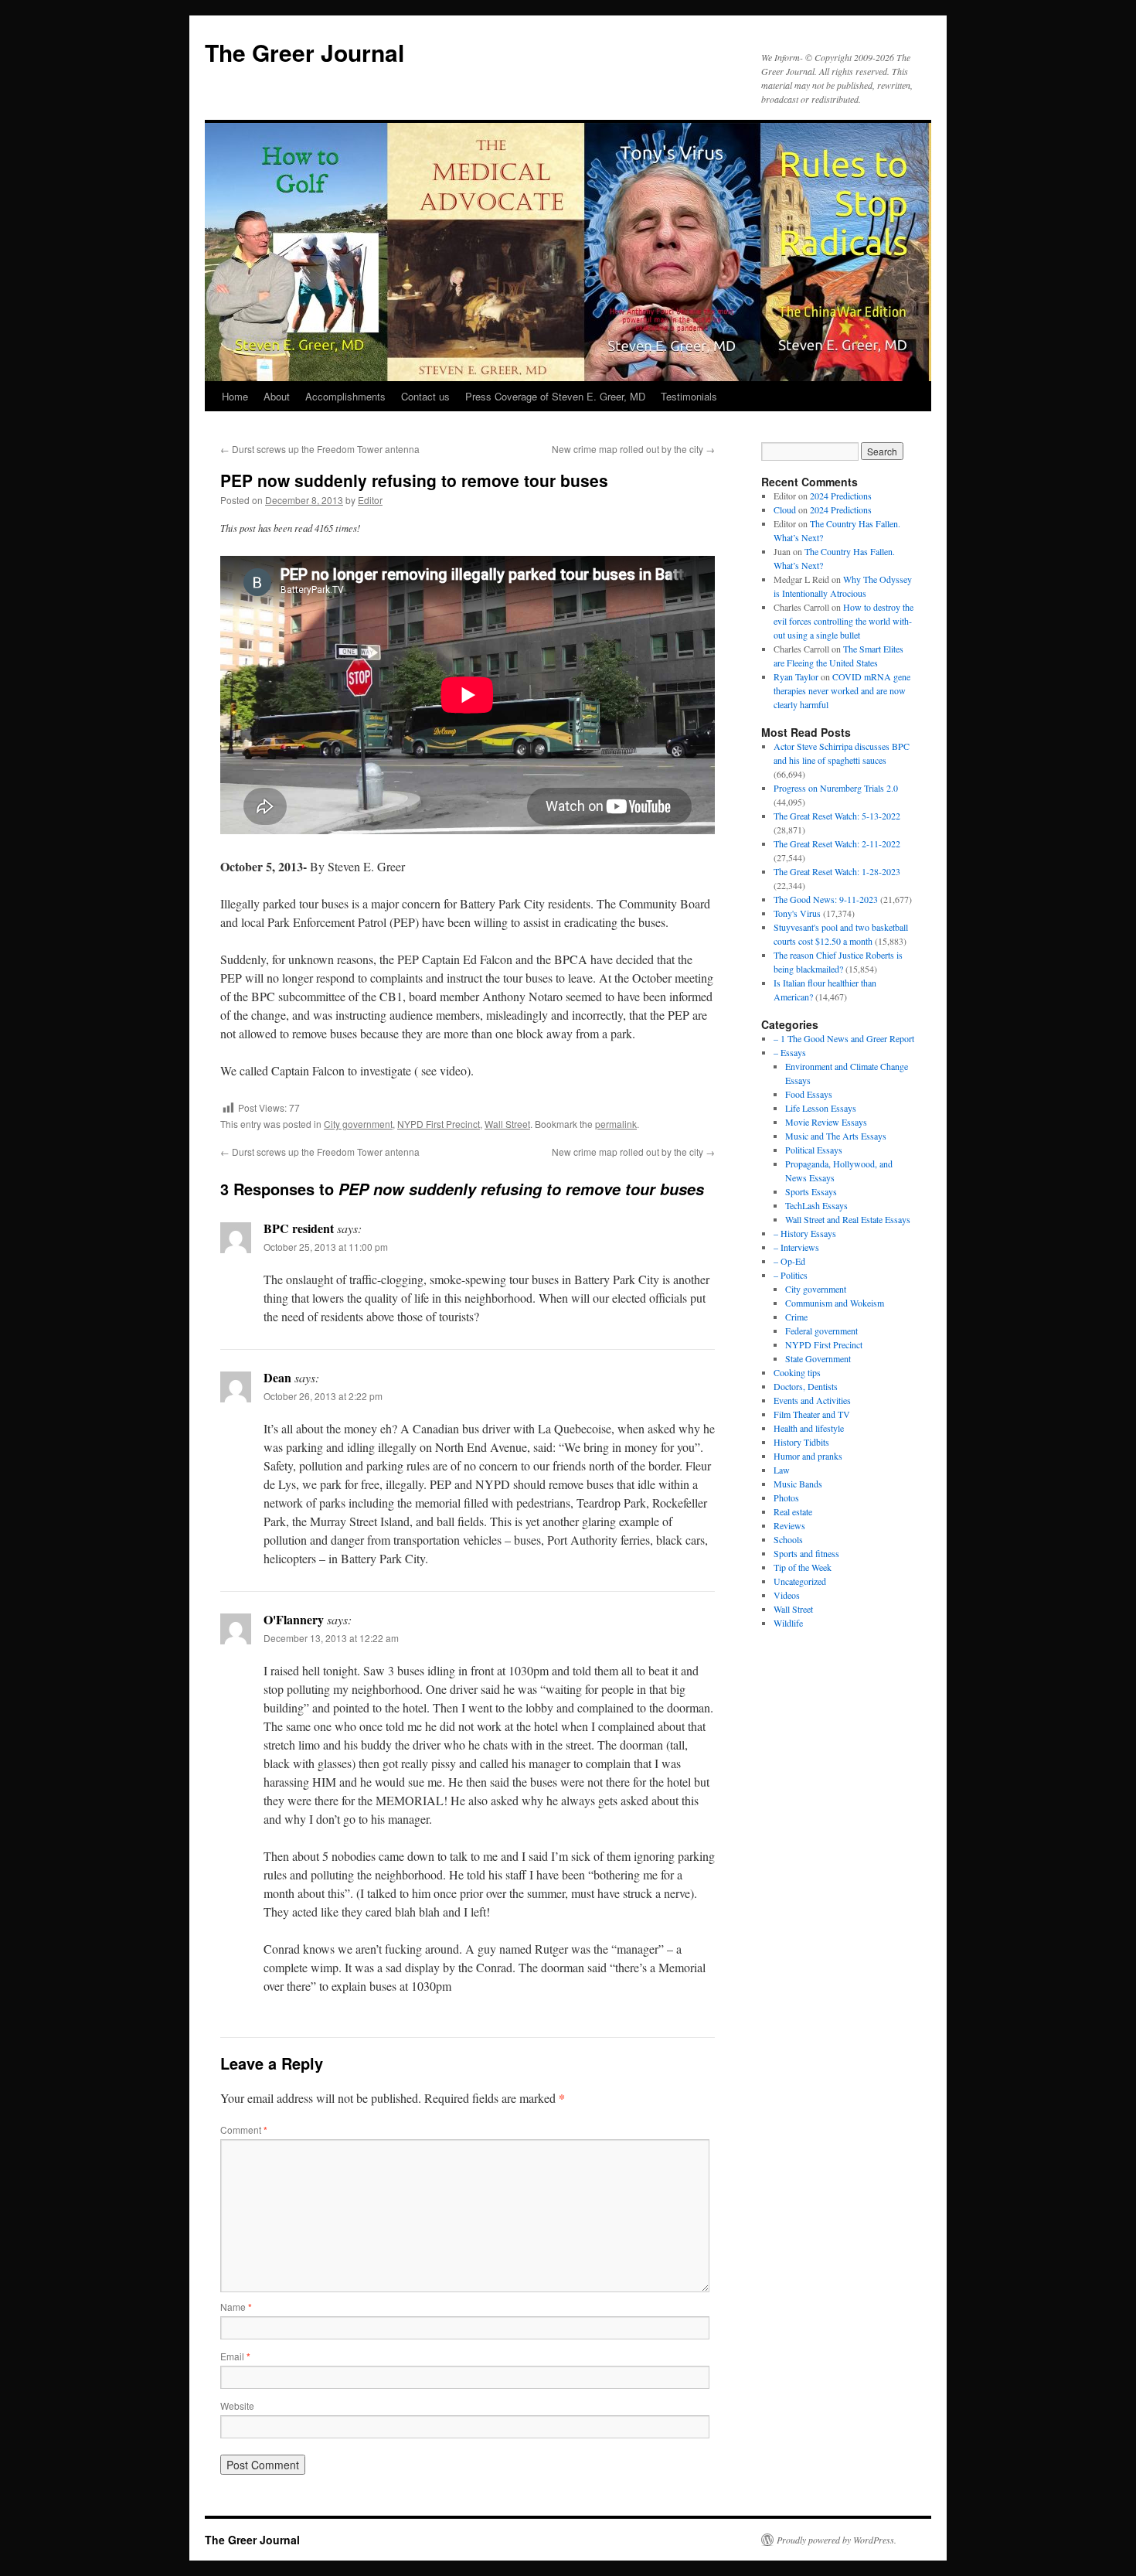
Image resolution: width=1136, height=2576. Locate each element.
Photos (786, 1498)
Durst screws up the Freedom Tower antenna (320, 449)
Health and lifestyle (809, 1428)
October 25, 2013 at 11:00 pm (326, 1247)
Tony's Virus (797, 913)
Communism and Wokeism (835, 1303)
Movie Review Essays (826, 1122)
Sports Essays (811, 1191)
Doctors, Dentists (806, 1386)
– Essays (790, 1052)
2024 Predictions (841, 496)
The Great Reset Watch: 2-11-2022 (837, 843)
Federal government (821, 1331)
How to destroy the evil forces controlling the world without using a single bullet (843, 621)
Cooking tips (797, 1372)
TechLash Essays (816, 1205)
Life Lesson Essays (821, 1108)
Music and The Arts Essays (836, 1136)
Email (235, 2356)
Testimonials (689, 396)
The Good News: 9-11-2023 (826, 899)
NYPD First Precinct (439, 1124)
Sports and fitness (806, 1553)
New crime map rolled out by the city (633, 449)
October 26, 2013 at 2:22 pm (323, 1396)
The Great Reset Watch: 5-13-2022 (837, 816)
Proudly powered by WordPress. (837, 2540)
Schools (788, 1539)
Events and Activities (812, 1400)
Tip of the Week (803, 1567)
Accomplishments (345, 396)
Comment (244, 2130)
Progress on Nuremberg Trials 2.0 (836, 788)
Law (782, 1470)
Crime (796, 1317)
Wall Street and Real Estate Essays (848, 1219)
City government (358, 1124)
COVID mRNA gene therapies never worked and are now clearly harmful (842, 690)
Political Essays (814, 1150)
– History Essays (805, 1233)
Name (236, 2307)
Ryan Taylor (796, 676)
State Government (818, 1358)
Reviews (789, 1525)
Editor (370, 500)
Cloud (785, 509)
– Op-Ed (789, 1261)
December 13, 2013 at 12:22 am (331, 1638)
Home (235, 396)
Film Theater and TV (812, 1414)
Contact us (425, 396)
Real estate (793, 1511)
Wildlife (788, 1623)
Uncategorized (800, 1581)
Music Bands (798, 1484)
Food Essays (809, 1094)
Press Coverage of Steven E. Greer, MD (555, 396)
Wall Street (507, 1124)
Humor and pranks (808, 1456)
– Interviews (796, 1247)
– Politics (791, 1275)
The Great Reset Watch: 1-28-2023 (837, 871)
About (277, 396)
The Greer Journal (304, 52)
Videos (787, 1595)
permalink (616, 1124)
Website (237, 2406)
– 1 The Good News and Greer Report (844, 1038)
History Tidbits (801, 1442)
